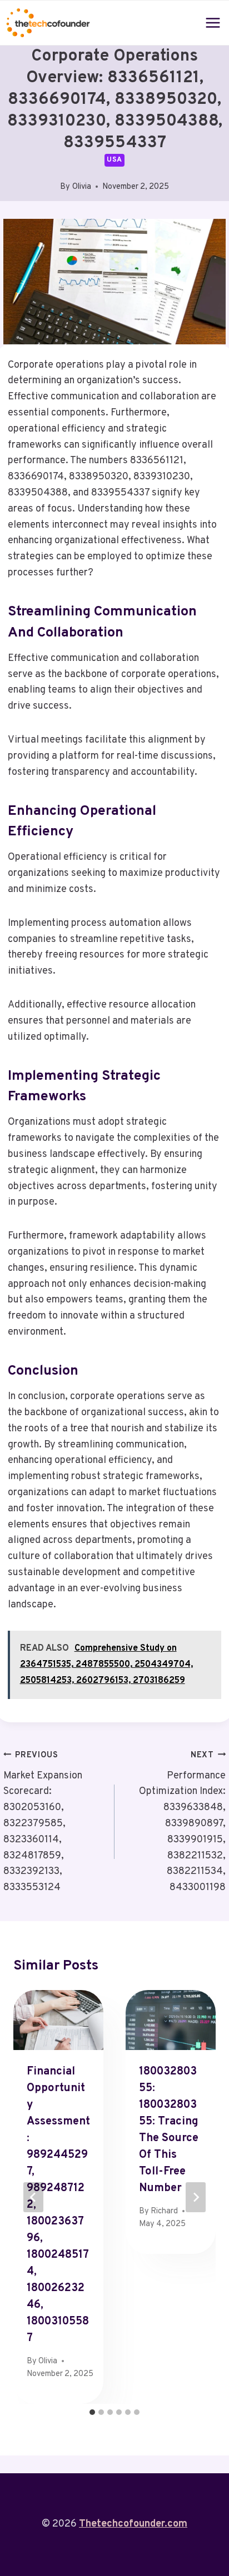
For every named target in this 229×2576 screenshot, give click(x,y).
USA (114, 160)
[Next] (196, 2197)
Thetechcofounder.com (133, 2524)
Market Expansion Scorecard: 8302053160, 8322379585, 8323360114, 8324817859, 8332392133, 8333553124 (43, 1822)
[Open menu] (213, 22)
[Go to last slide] (33, 2197)
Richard (164, 2211)
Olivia (82, 187)
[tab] (92, 2412)
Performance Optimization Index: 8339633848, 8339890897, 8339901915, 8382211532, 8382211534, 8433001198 (182, 1822)
